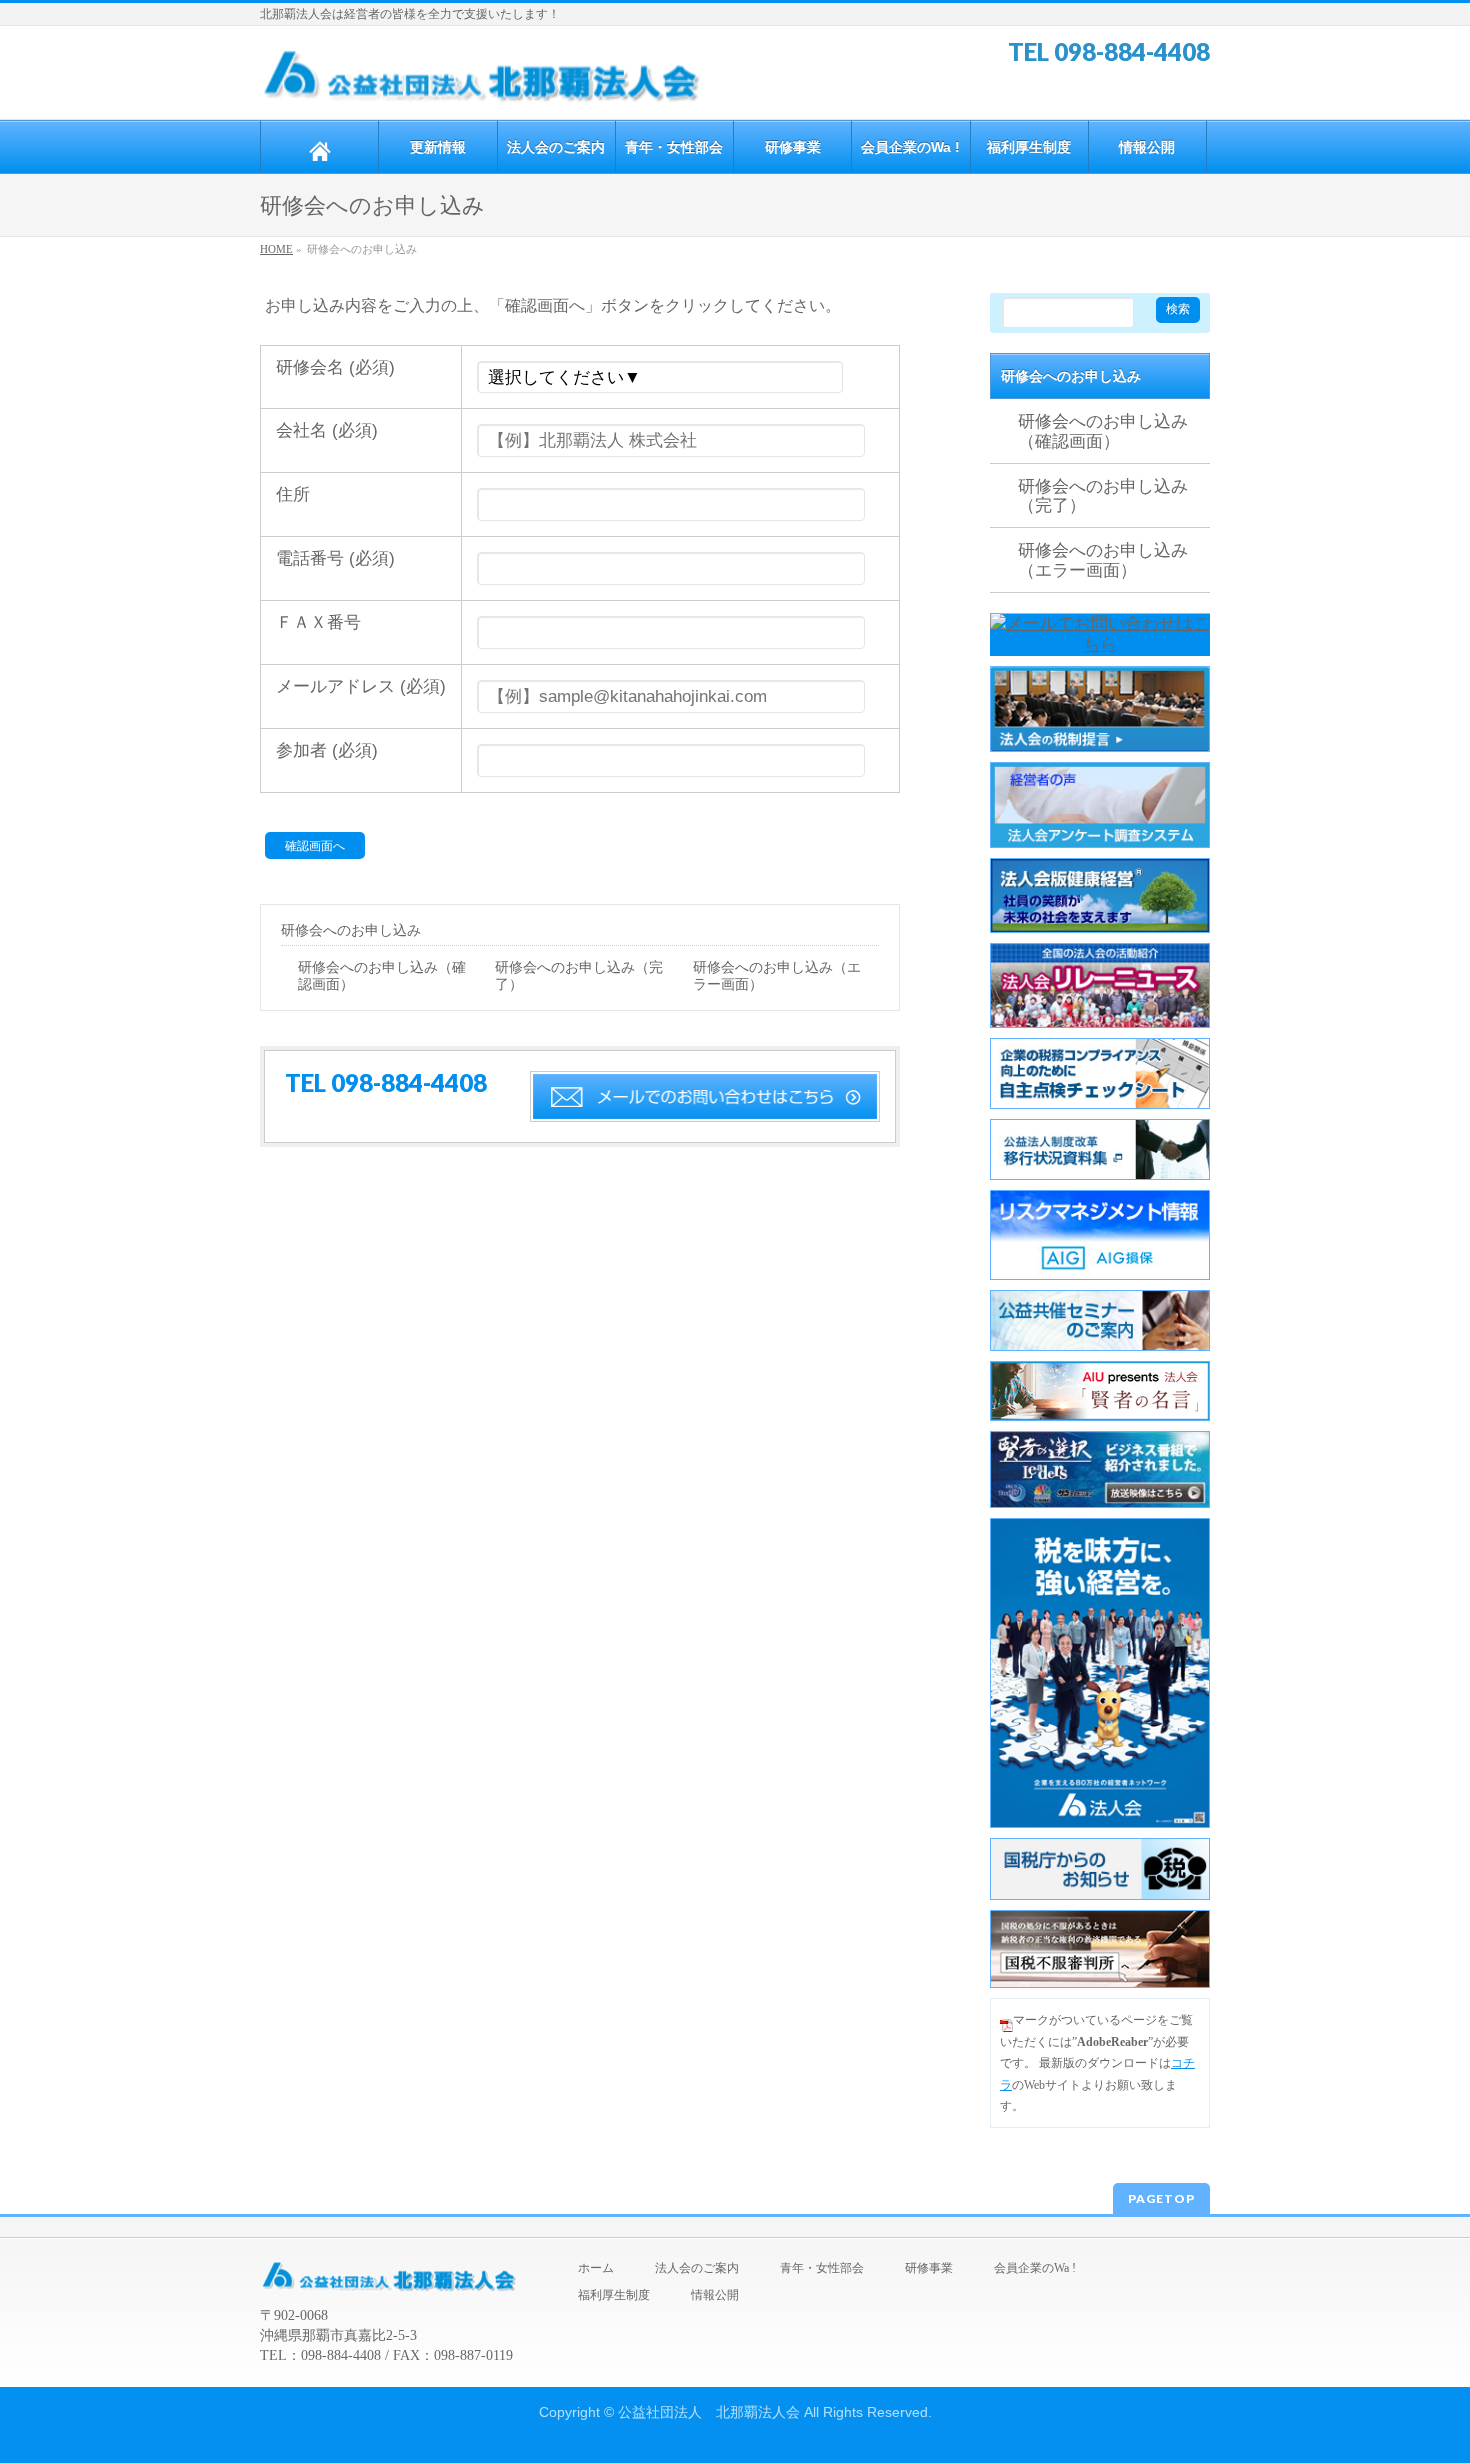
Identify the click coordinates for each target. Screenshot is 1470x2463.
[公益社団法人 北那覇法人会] (483, 81)
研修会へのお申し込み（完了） (579, 975)
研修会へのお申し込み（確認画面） (382, 975)
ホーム (596, 2268)
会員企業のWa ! (1035, 2268)
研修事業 (929, 2268)
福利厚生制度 (614, 2295)
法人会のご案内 (697, 2268)
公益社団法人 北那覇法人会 (709, 2412)
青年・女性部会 (822, 2268)
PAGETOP (1161, 2198)
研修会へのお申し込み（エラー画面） (777, 975)
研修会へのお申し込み (351, 930)
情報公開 (715, 2295)
